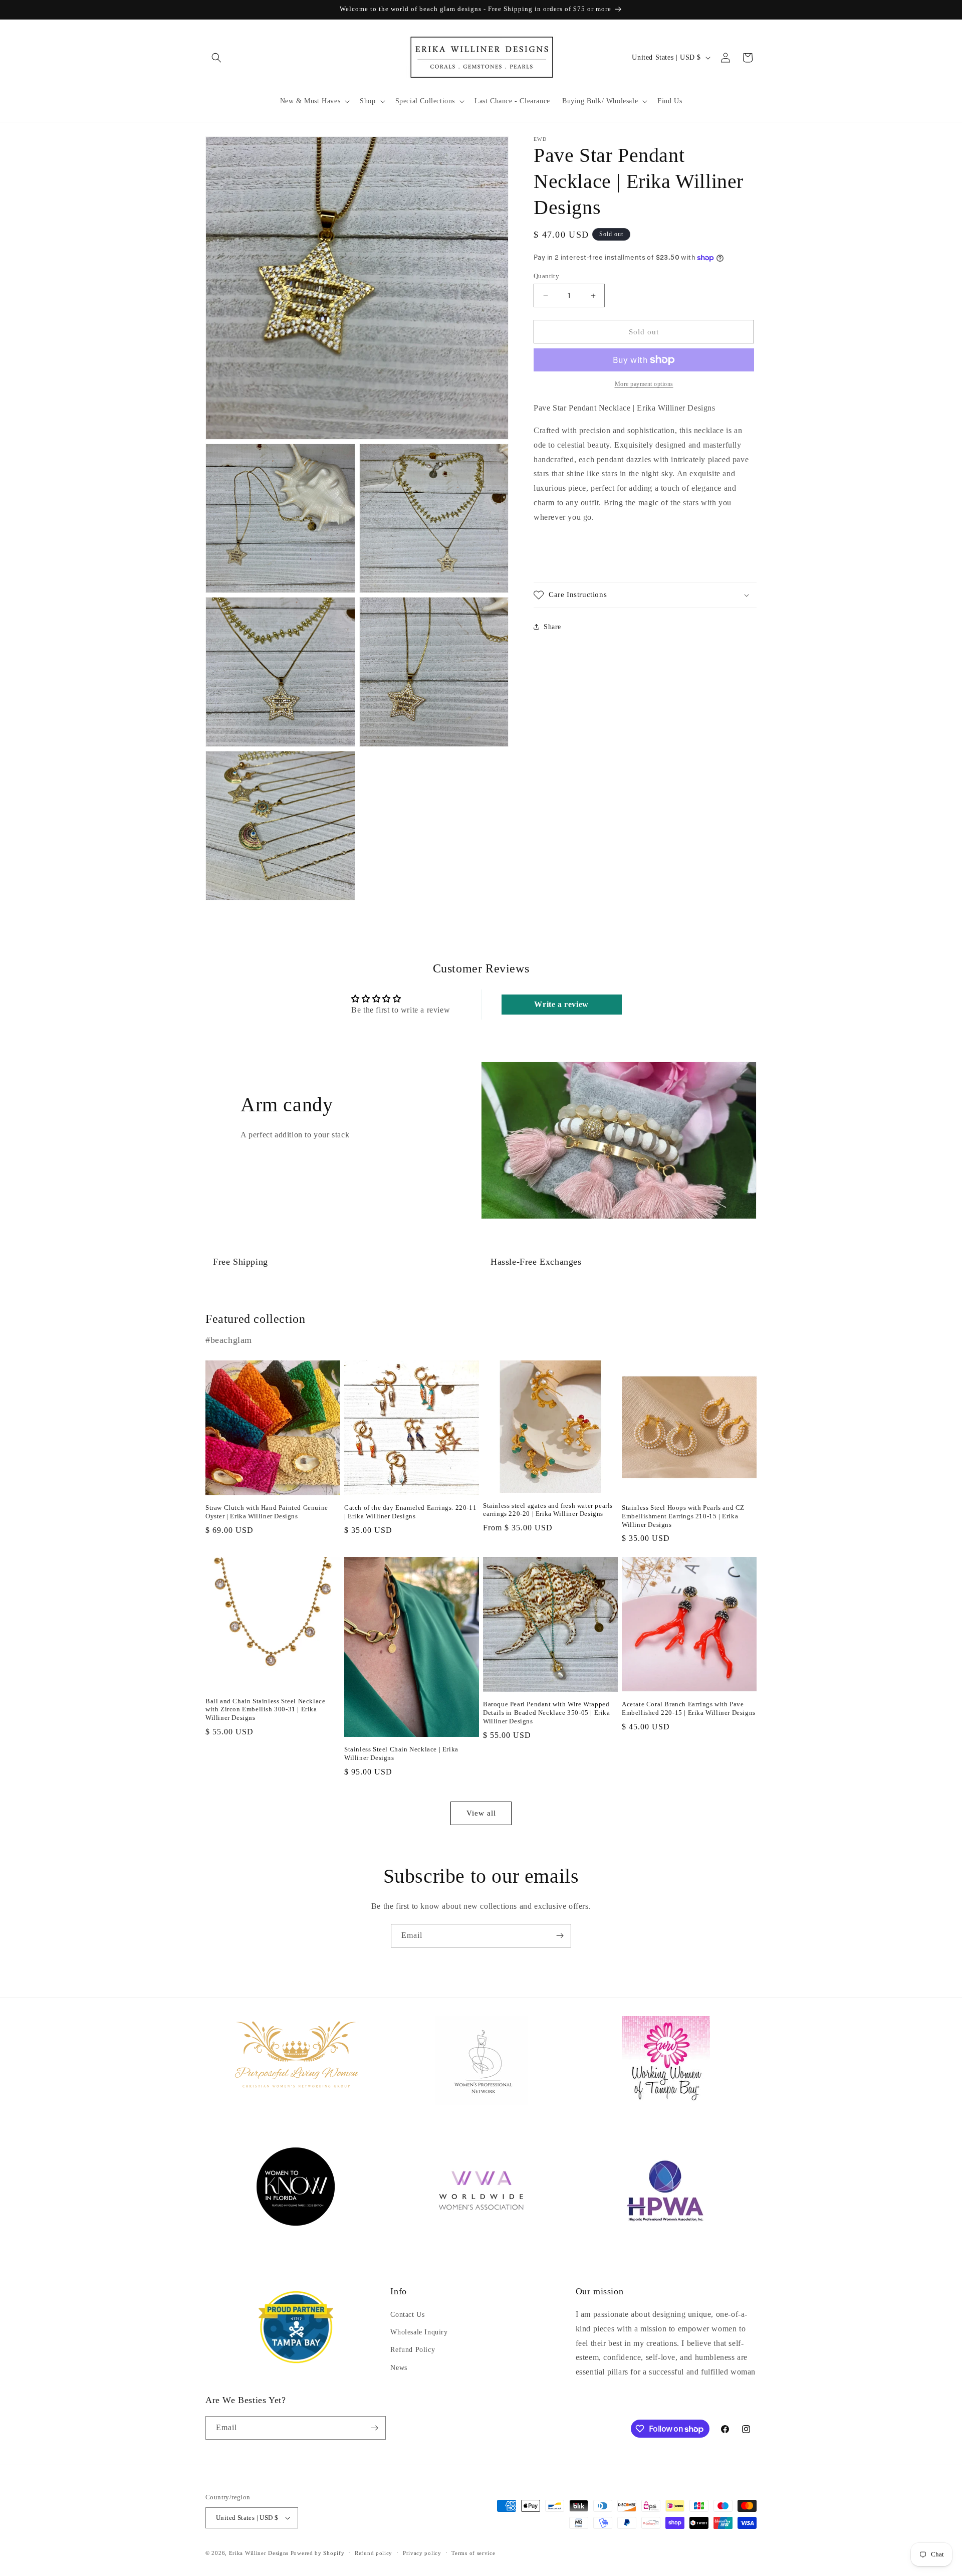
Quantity (546, 276)
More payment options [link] (644, 384)
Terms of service (473, 2553)
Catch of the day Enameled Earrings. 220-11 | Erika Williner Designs (410, 1512)
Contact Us (407, 2315)
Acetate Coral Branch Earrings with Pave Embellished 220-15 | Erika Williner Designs (689, 1708)
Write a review (561, 1004)
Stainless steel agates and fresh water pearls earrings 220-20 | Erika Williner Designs (548, 1510)
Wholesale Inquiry (419, 2332)
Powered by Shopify (318, 2553)
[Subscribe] (560, 1936)
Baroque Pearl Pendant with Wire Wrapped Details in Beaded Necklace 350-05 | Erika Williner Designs (547, 1713)
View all (481, 1813)
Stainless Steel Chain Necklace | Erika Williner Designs (401, 1753)
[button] (216, 58)
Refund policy (374, 2553)
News (399, 2368)
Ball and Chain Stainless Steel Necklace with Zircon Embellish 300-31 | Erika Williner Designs (265, 1710)
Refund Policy (413, 2350)
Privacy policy (422, 2553)
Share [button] (552, 627)
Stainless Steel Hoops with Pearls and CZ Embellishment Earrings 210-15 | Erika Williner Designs (683, 1516)
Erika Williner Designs (259, 2553)
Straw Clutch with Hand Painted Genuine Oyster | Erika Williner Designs (267, 1512)
